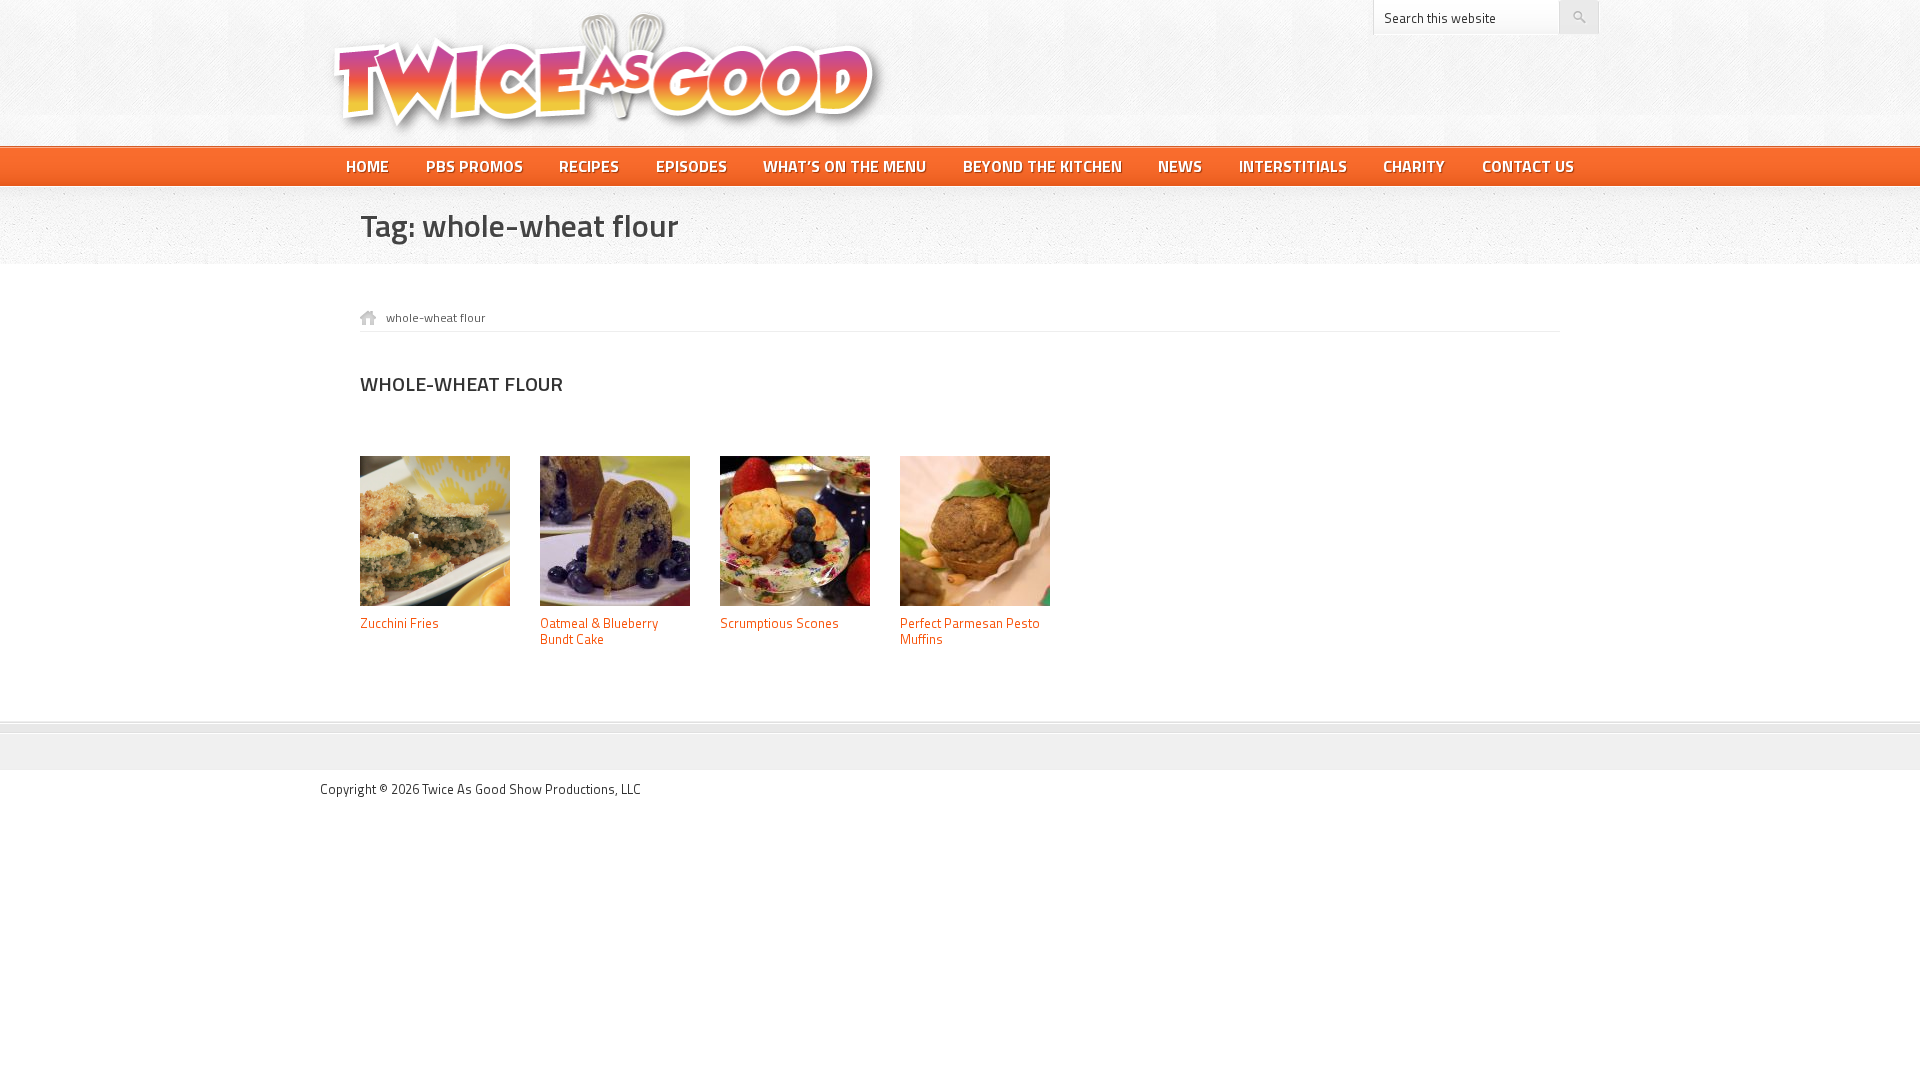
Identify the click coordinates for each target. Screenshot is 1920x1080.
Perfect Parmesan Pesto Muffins (970, 631)
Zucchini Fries (399, 623)
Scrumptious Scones (779, 623)
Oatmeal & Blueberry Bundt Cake (599, 631)
